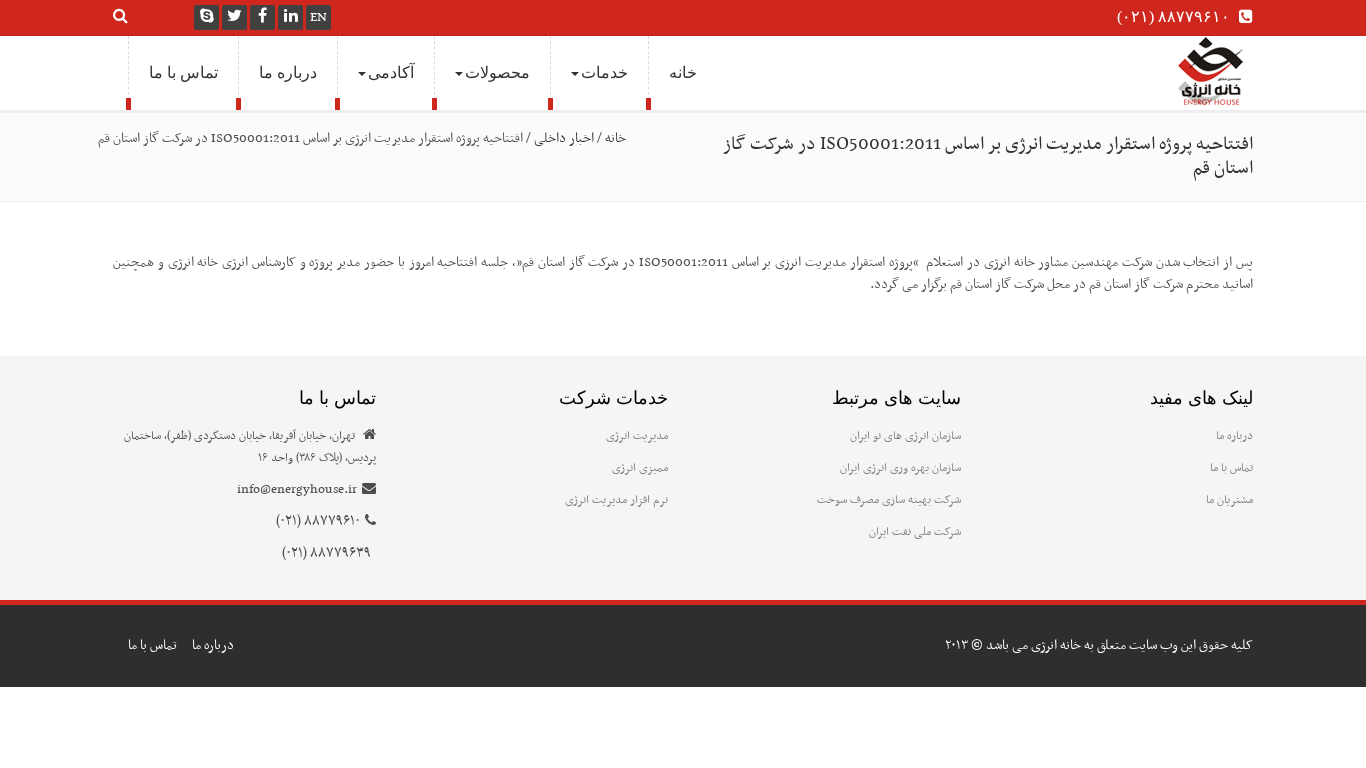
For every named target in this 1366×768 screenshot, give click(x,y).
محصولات (497, 72)
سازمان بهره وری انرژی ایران (900, 468)
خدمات (604, 72)
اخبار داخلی (564, 138)
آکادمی (391, 72)
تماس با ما (183, 72)
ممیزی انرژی (640, 468)
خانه (683, 72)
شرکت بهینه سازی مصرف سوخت (889, 500)
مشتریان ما (1229, 500)
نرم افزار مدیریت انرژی (616, 500)
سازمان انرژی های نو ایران (905, 436)
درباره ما (288, 72)
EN (318, 17)
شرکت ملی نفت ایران (915, 532)
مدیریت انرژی (637, 436)
